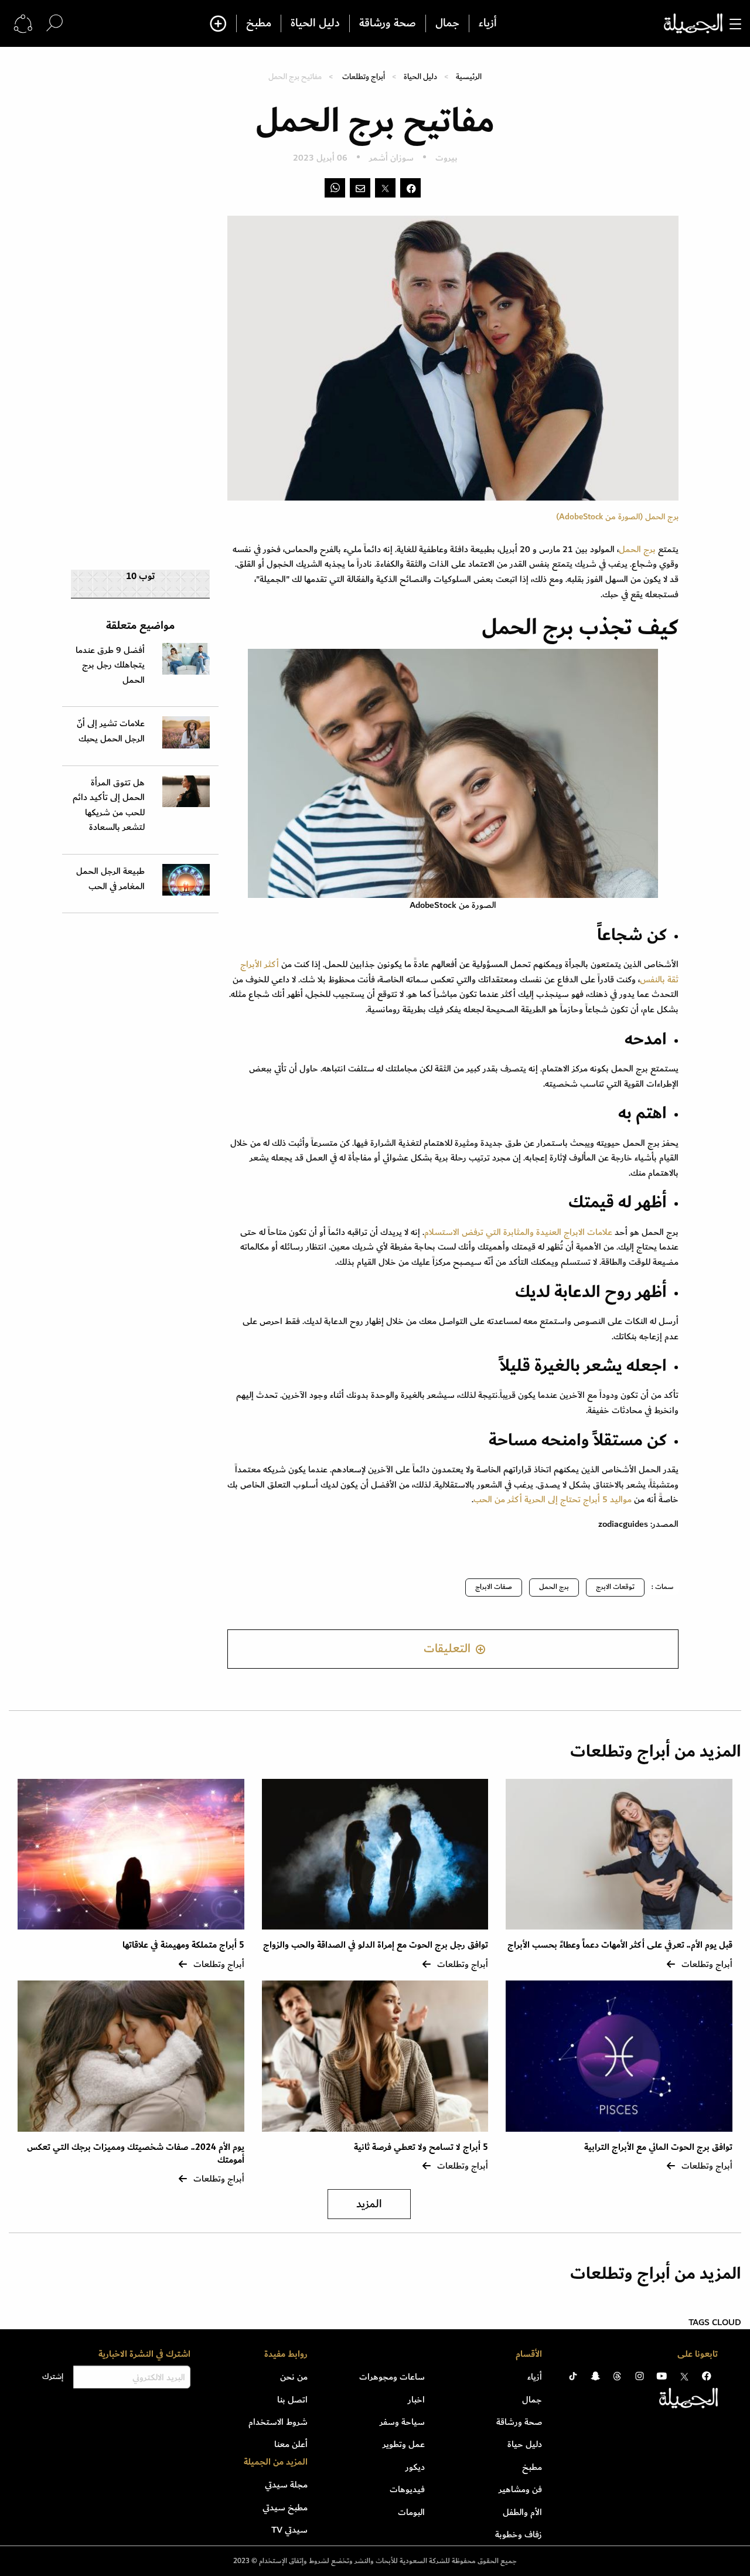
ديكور (415, 2467)
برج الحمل (637, 549)
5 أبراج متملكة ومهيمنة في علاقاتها (183, 1945)
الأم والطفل (522, 2512)
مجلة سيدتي (286, 2485)
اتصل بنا (292, 2400)
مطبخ (259, 23)
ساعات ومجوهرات (392, 2377)
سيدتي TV (289, 2530)
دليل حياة (525, 2444)
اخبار (416, 2400)
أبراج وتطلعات (364, 76)
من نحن (294, 2377)
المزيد (369, 2204)
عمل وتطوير (404, 2444)
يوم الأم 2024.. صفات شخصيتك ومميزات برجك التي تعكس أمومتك (136, 2154)
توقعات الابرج (615, 1587)
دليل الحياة (315, 23)
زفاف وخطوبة (519, 2534)
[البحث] (54, 23)
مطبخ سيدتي (285, 2507)
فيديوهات (407, 2489)
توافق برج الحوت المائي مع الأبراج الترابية (658, 2147)
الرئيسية (469, 76)
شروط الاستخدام (278, 2422)
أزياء (488, 23)
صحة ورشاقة (388, 23)
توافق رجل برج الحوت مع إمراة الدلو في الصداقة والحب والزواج (376, 1945)
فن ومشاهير (520, 2489)
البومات (411, 2512)
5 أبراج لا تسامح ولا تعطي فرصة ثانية (421, 2147)
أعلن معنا (291, 2444)
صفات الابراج (494, 1587)
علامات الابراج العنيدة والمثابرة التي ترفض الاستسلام (518, 1232)
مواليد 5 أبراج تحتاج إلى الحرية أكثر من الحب (553, 1499)
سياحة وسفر (402, 2422)
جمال (447, 23)
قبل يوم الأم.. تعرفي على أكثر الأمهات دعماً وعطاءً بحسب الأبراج (620, 1945)
